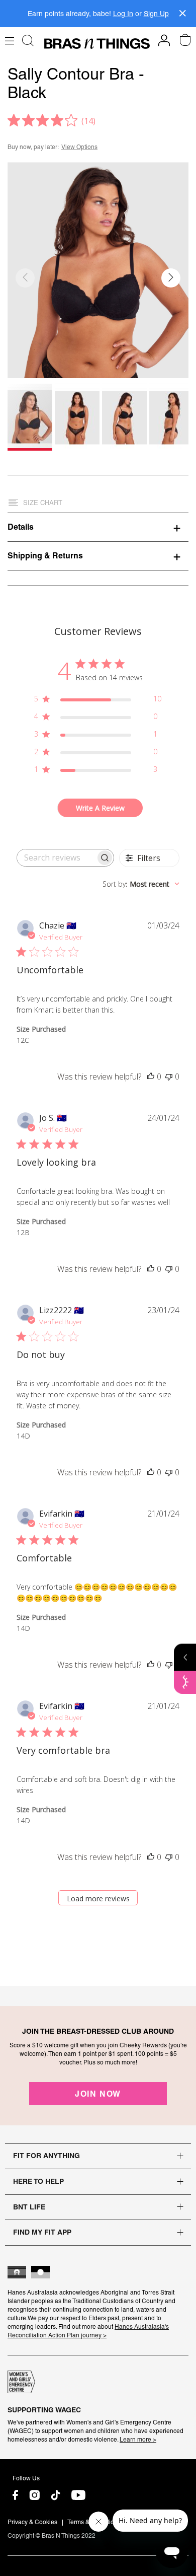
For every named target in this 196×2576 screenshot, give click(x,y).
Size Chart (43, 503)
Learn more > (138, 2440)
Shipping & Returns (45, 555)
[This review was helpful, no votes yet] (151, 1077)
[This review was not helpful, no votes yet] (169, 1077)
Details (21, 527)
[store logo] (97, 44)
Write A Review (100, 808)
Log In (123, 14)
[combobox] (141, 884)
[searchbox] (56, 858)
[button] (171, 278)
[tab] (98, 527)
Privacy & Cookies (32, 2522)
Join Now (98, 2094)
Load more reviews (98, 1899)
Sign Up (156, 14)
